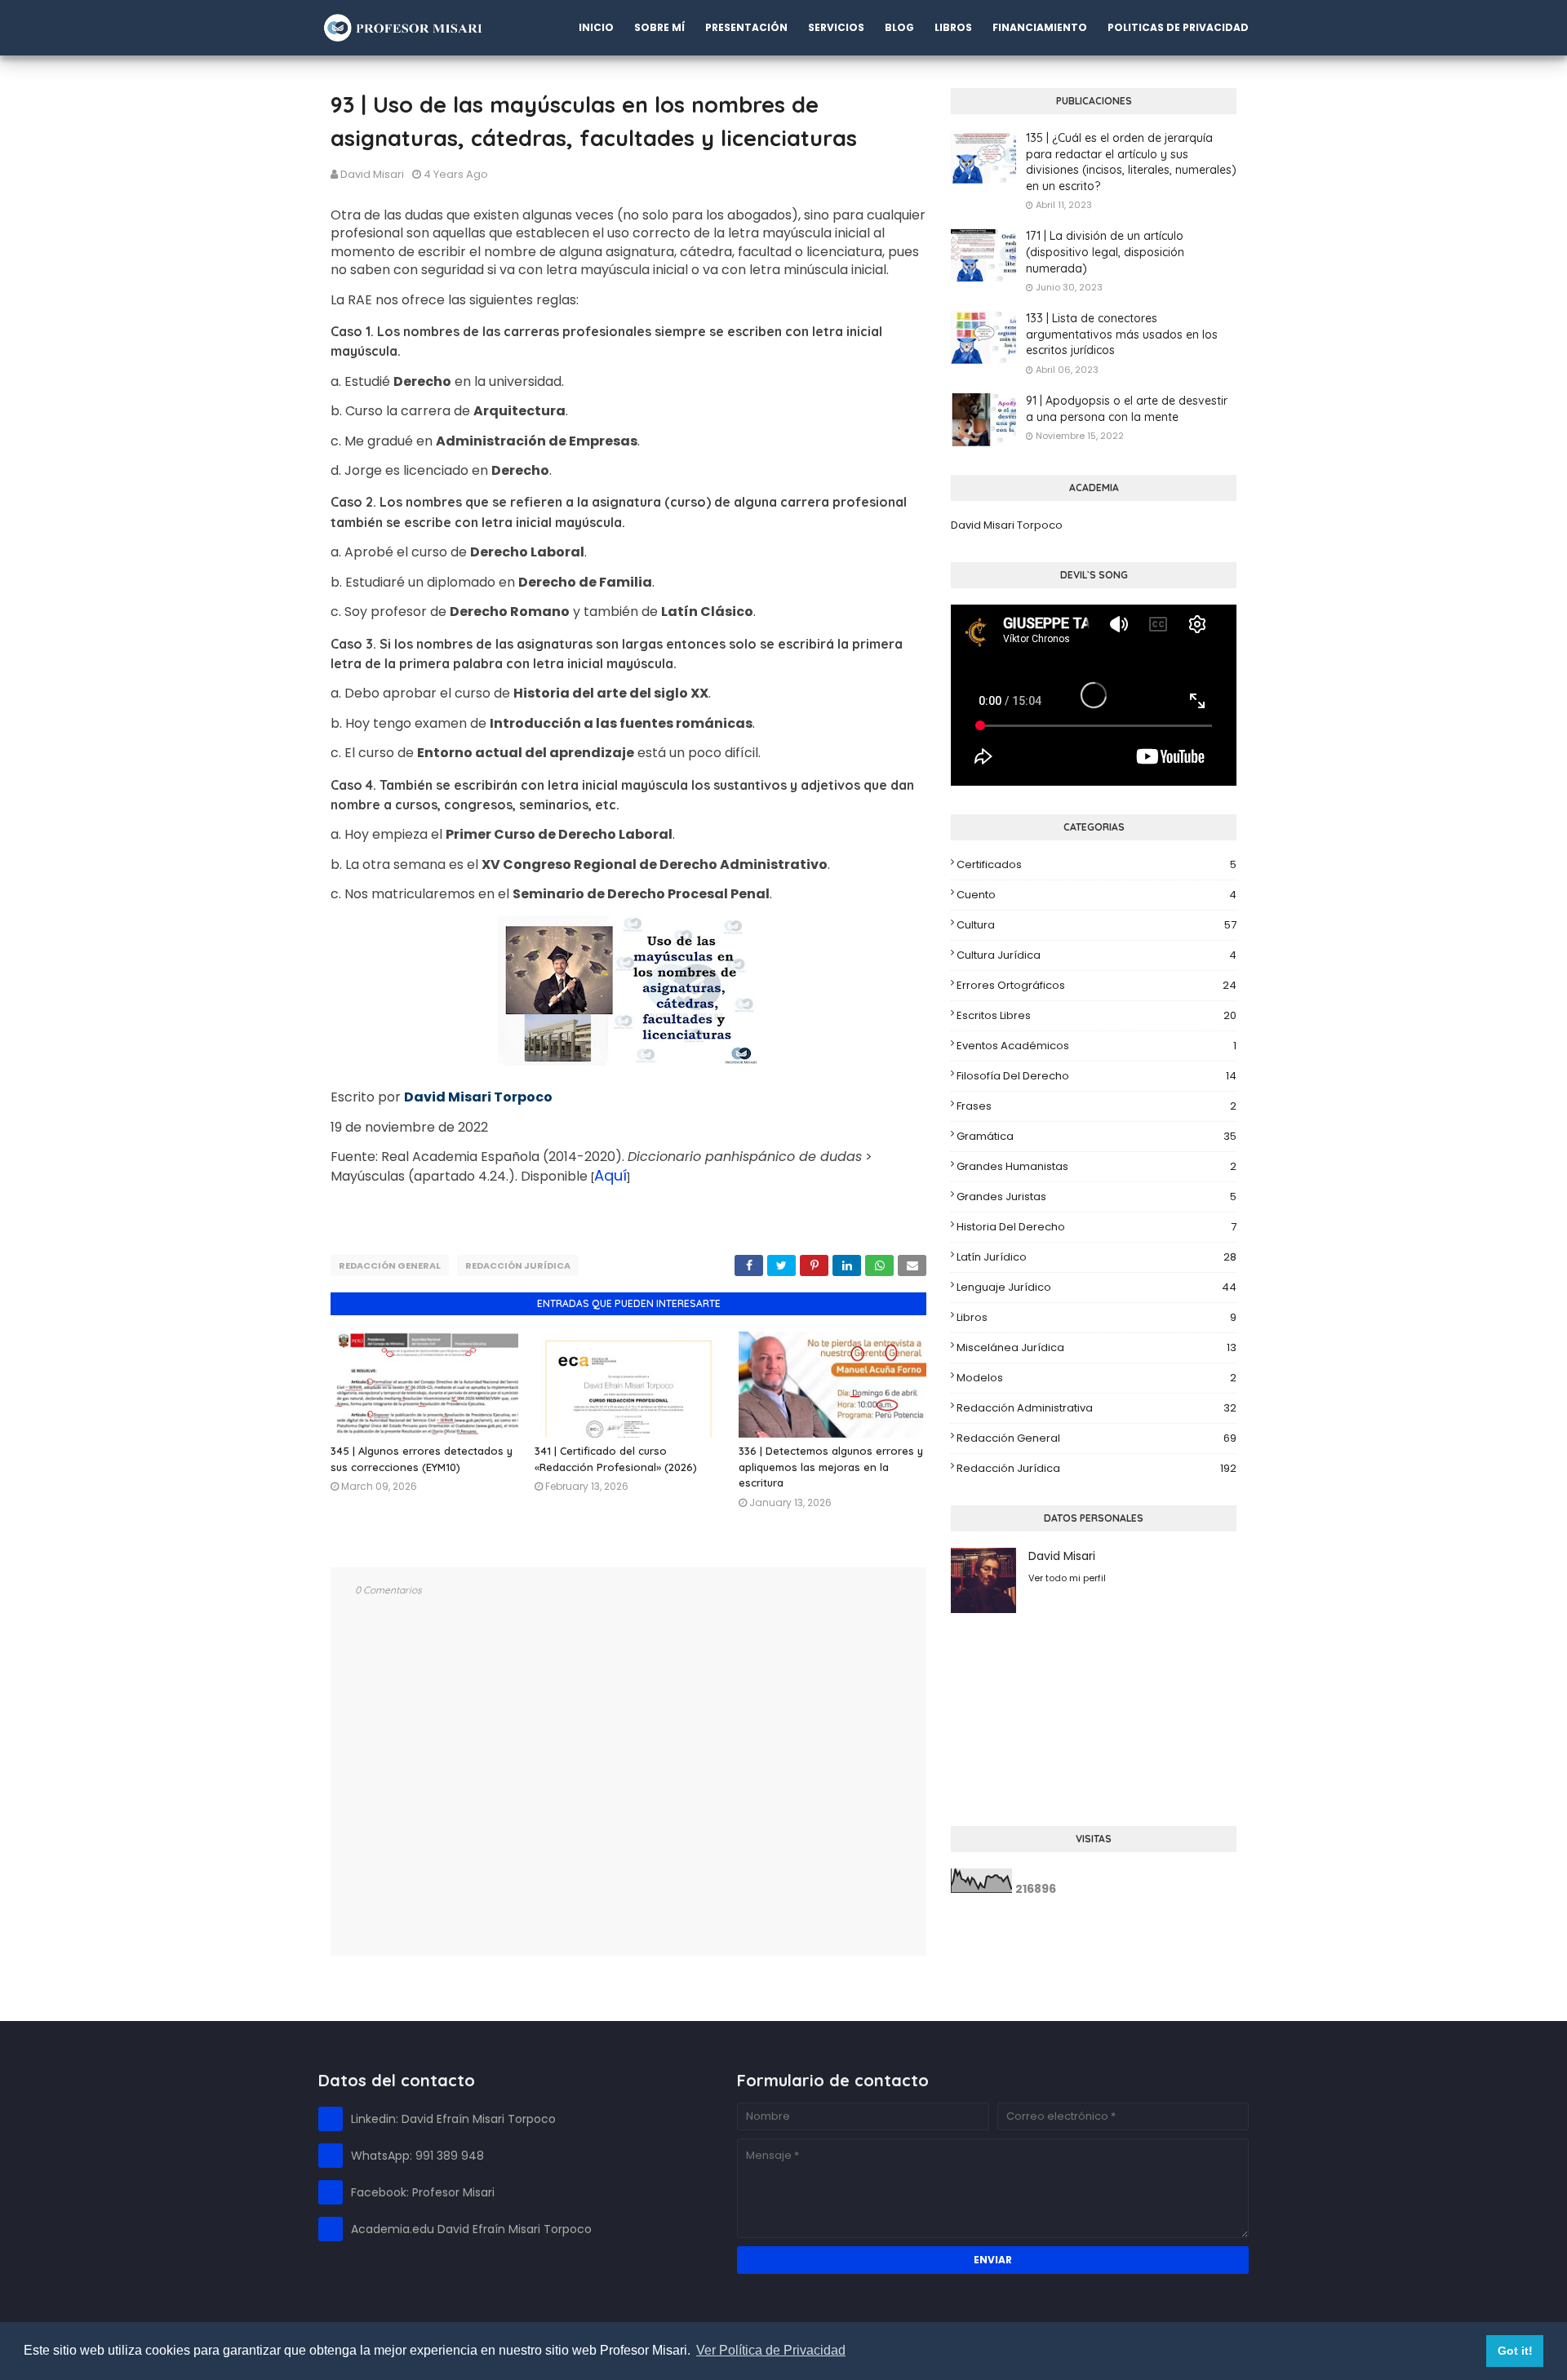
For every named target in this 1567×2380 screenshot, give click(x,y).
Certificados (1096, 864)
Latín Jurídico (1096, 1257)
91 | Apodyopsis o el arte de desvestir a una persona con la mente (1127, 409)
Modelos (1096, 1378)
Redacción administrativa (1096, 1408)
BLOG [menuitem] (899, 27)
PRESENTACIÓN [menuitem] (746, 27)
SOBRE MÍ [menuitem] (659, 27)
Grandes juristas (1096, 1197)
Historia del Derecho (1096, 1227)
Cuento (1096, 895)
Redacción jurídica (518, 1265)
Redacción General (390, 1265)
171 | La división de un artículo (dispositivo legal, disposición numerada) (1105, 252)
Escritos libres (1096, 1015)
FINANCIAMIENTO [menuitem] (1040, 27)
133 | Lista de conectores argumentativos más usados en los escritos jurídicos (1122, 334)
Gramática (1096, 1136)
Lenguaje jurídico (1096, 1287)
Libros (1096, 1317)
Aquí (610, 1175)
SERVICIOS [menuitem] (836, 27)
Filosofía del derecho (1096, 1076)
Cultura (1096, 925)
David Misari (372, 174)
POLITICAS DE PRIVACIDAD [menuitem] (1178, 27)
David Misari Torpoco (1007, 525)
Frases (1096, 1106)
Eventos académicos (1096, 1046)
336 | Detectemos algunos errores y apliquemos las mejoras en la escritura (831, 1467)
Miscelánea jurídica (1096, 1347)
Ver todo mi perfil (1067, 1578)
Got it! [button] (1515, 2351)
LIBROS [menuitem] (953, 27)
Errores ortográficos (1096, 985)
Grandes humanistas (1096, 1166)
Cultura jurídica (1096, 955)
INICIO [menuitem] (596, 27)
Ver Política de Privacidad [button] (771, 2350)
